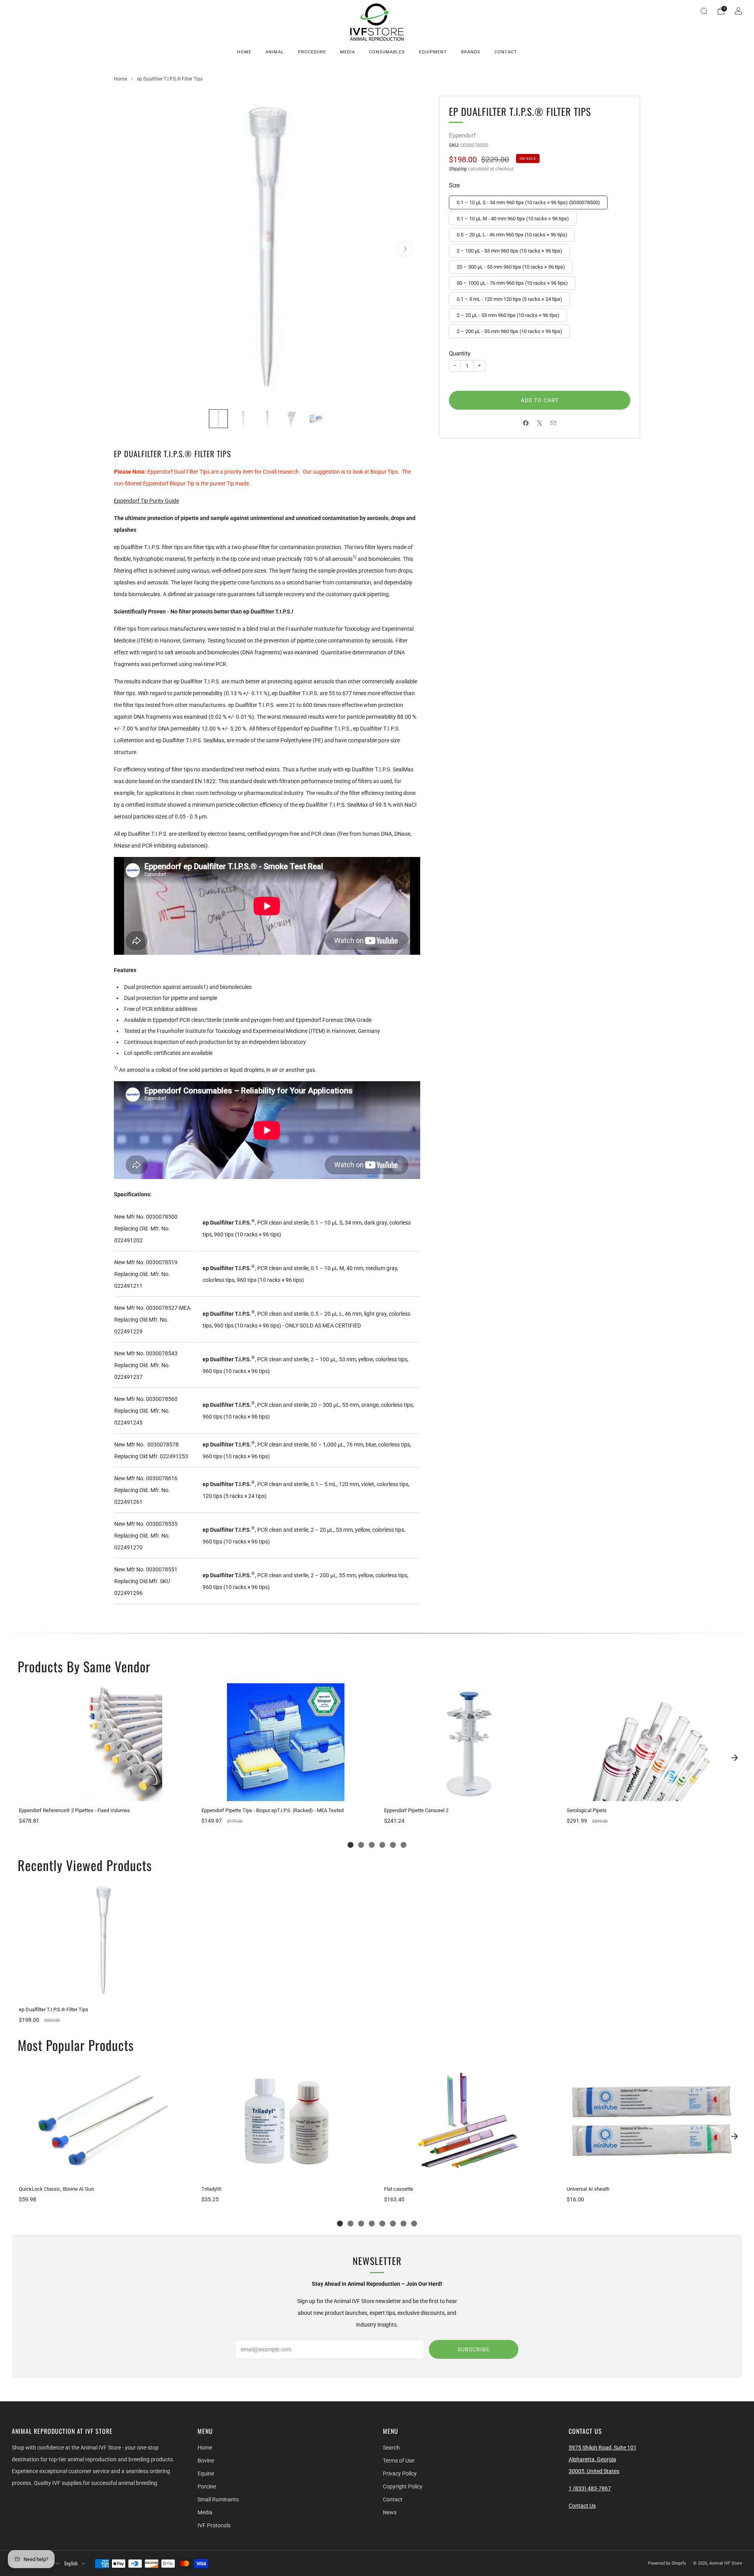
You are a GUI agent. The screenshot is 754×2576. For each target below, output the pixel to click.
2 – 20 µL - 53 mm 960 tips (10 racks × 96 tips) (508, 315)
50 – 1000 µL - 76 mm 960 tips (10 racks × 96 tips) (512, 283)
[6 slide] (404, 1845)
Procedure (312, 52)
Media (348, 52)
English (71, 2563)
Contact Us (582, 2506)
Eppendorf (462, 135)
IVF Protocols (214, 2525)
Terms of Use (399, 2461)
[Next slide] (405, 249)
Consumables (387, 52)
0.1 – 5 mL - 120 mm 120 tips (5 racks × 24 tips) (510, 299)
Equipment (433, 52)
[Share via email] (554, 423)
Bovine (206, 2461)
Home (244, 52)
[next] (734, 1758)
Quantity (460, 353)
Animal (275, 52)
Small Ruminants (218, 2499)
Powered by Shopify (667, 2563)
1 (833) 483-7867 (590, 2488)
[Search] (704, 11)
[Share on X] (540, 423)
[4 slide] (382, 1845)
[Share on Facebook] (526, 423)
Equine (206, 2473)
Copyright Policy (403, 2486)
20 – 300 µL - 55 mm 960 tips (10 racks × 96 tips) (511, 267)
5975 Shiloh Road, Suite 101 (603, 2448)
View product (103, 1793)
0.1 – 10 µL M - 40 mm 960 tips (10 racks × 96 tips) (513, 219)
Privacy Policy (400, 2473)
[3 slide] (372, 1845)
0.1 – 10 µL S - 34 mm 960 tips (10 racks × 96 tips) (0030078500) (528, 202)
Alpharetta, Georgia (592, 2459)
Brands (471, 52)
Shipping (458, 169)
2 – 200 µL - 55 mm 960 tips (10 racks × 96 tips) (510, 331)
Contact (506, 52)
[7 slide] (404, 2224)
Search (391, 2448)
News (390, 2512)
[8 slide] (414, 2224)
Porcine (207, 2486)
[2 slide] (361, 1845)
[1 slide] (350, 1845)
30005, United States (594, 2471)
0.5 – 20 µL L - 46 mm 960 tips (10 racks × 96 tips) (512, 235)
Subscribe (474, 2349)
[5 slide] (393, 1845)
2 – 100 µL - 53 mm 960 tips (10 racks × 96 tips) (510, 251)
